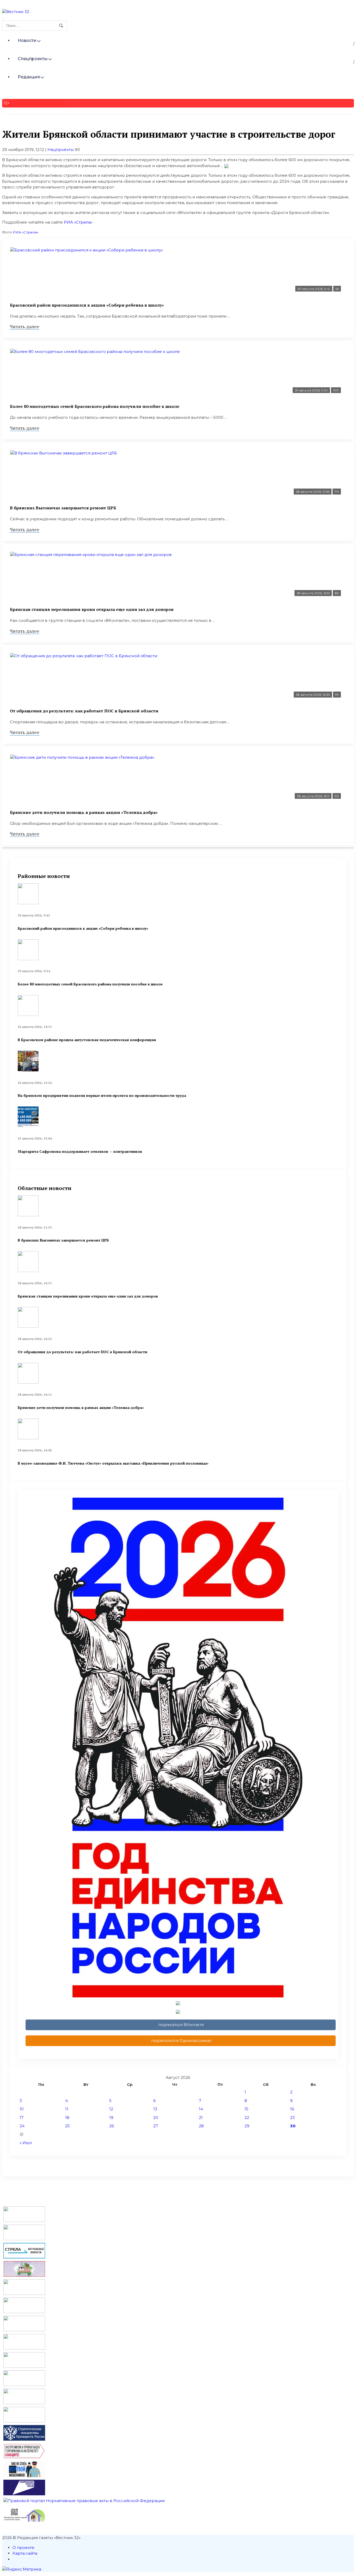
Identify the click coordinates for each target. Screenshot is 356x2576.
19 (111, 2118)
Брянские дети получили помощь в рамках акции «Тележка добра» (84, 812)
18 (67, 2118)
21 (201, 2118)
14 (201, 2109)
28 (201, 2126)
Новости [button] (27, 40)
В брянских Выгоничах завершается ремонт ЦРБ (63, 508)
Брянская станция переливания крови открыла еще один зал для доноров (92, 609)
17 (22, 2118)
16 (292, 2109)
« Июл (26, 2143)
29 (247, 2126)
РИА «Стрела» (78, 222)
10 (22, 2109)
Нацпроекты (61, 150)
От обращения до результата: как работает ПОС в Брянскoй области (84, 711)
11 (67, 2109)
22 (247, 2118)
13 (155, 2109)
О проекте (23, 2547)
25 (67, 2126)
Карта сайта (25, 2553)
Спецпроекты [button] (33, 59)
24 (22, 2126)
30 (293, 2126)
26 (112, 2126)
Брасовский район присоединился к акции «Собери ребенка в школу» (87, 305)
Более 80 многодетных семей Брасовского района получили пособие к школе (95, 406)
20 (156, 2118)
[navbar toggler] (3, 19)
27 (156, 2126)
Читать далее (25, 326)
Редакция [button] (29, 77)
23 (292, 2118)
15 (246, 2109)
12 (111, 2109)
